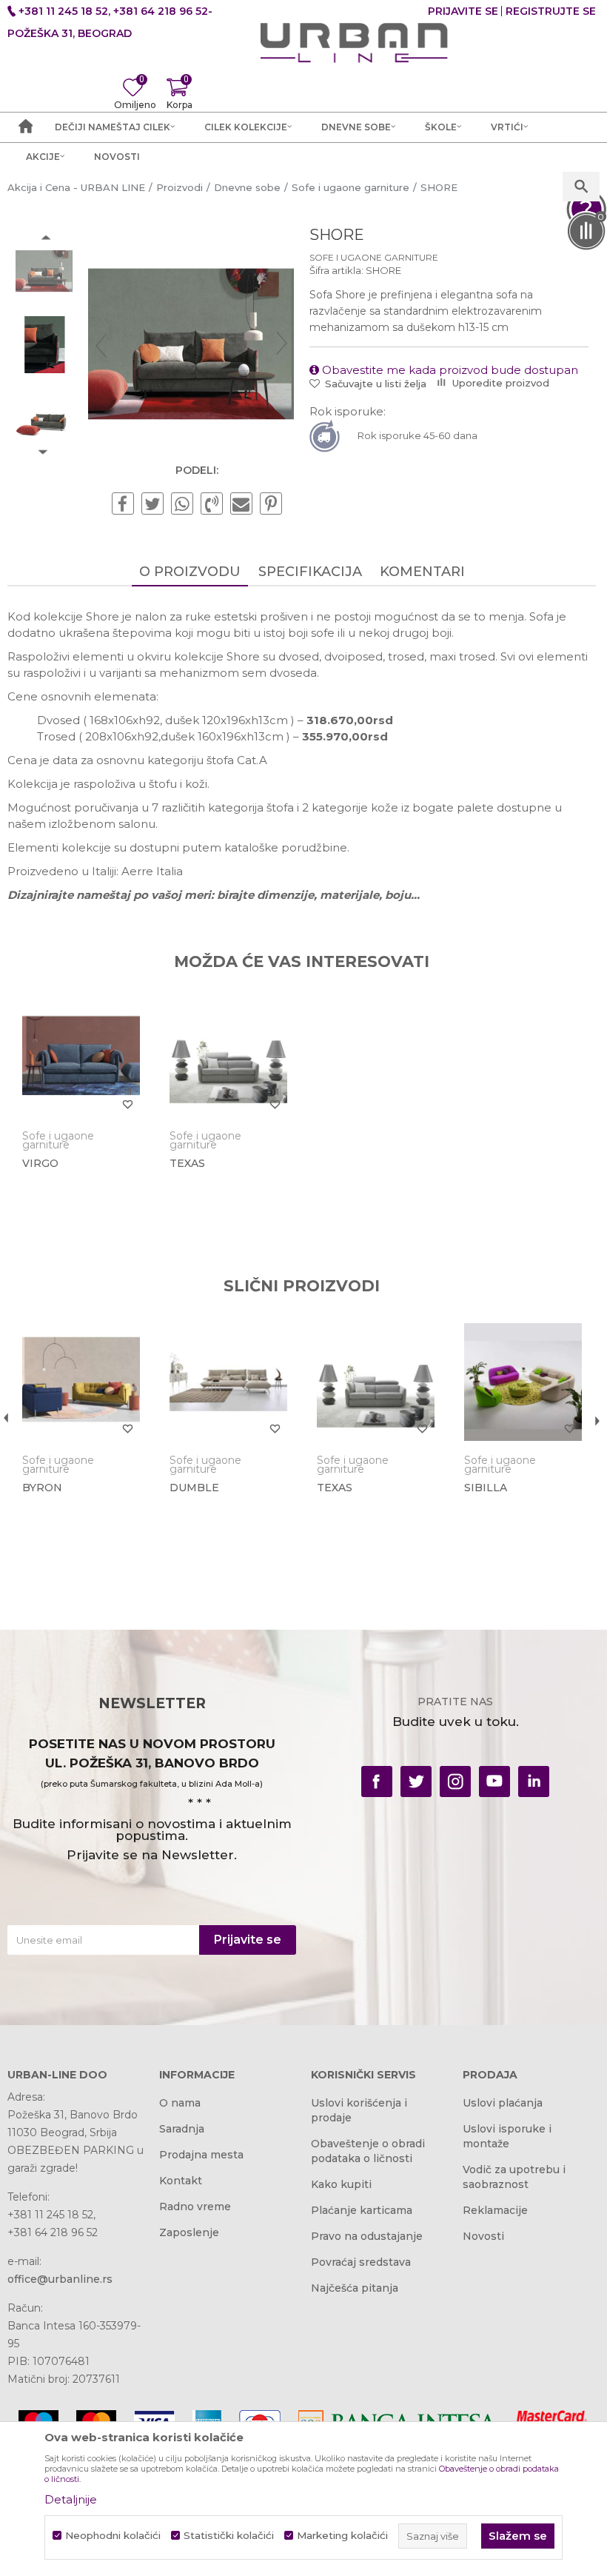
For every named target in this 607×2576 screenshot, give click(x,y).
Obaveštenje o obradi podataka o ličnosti (368, 2151)
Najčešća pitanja (355, 2288)
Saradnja (182, 2129)
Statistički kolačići (229, 2536)
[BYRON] (81, 1382)
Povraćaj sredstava (361, 2262)
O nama (180, 2103)
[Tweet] (152, 504)
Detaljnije (71, 2499)
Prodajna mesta (201, 2155)
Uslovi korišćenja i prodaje (359, 2110)
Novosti (483, 2236)
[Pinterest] (271, 504)
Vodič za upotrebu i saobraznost (514, 2177)
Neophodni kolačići (113, 2536)
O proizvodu (190, 572)
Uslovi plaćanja (503, 2103)
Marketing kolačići (342, 2536)
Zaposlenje (189, 2232)
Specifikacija (310, 572)
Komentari (422, 572)
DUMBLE (194, 1488)
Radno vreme (195, 2207)
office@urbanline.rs (60, 2279)
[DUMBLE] (228, 1382)
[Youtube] (494, 1782)
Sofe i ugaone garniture (374, 257)
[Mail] (241, 504)
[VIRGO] (81, 1058)
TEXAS (187, 1163)
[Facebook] (123, 504)
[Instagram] (455, 1782)
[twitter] (416, 1782)
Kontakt (181, 2181)
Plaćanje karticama (362, 2210)
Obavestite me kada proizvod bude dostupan (449, 370)
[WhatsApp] (182, 504)
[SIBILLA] (523, 1382)
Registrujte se (551, 11)
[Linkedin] (534, 1782)
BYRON (42, 1488)
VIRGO (40, 1163)
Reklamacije (495, 2210)
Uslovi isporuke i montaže (507, 2136)
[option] (44, 271)
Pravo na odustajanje (367, 2236)
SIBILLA (486, 1488)
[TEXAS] (228, 1058)
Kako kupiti (341, 2184)
